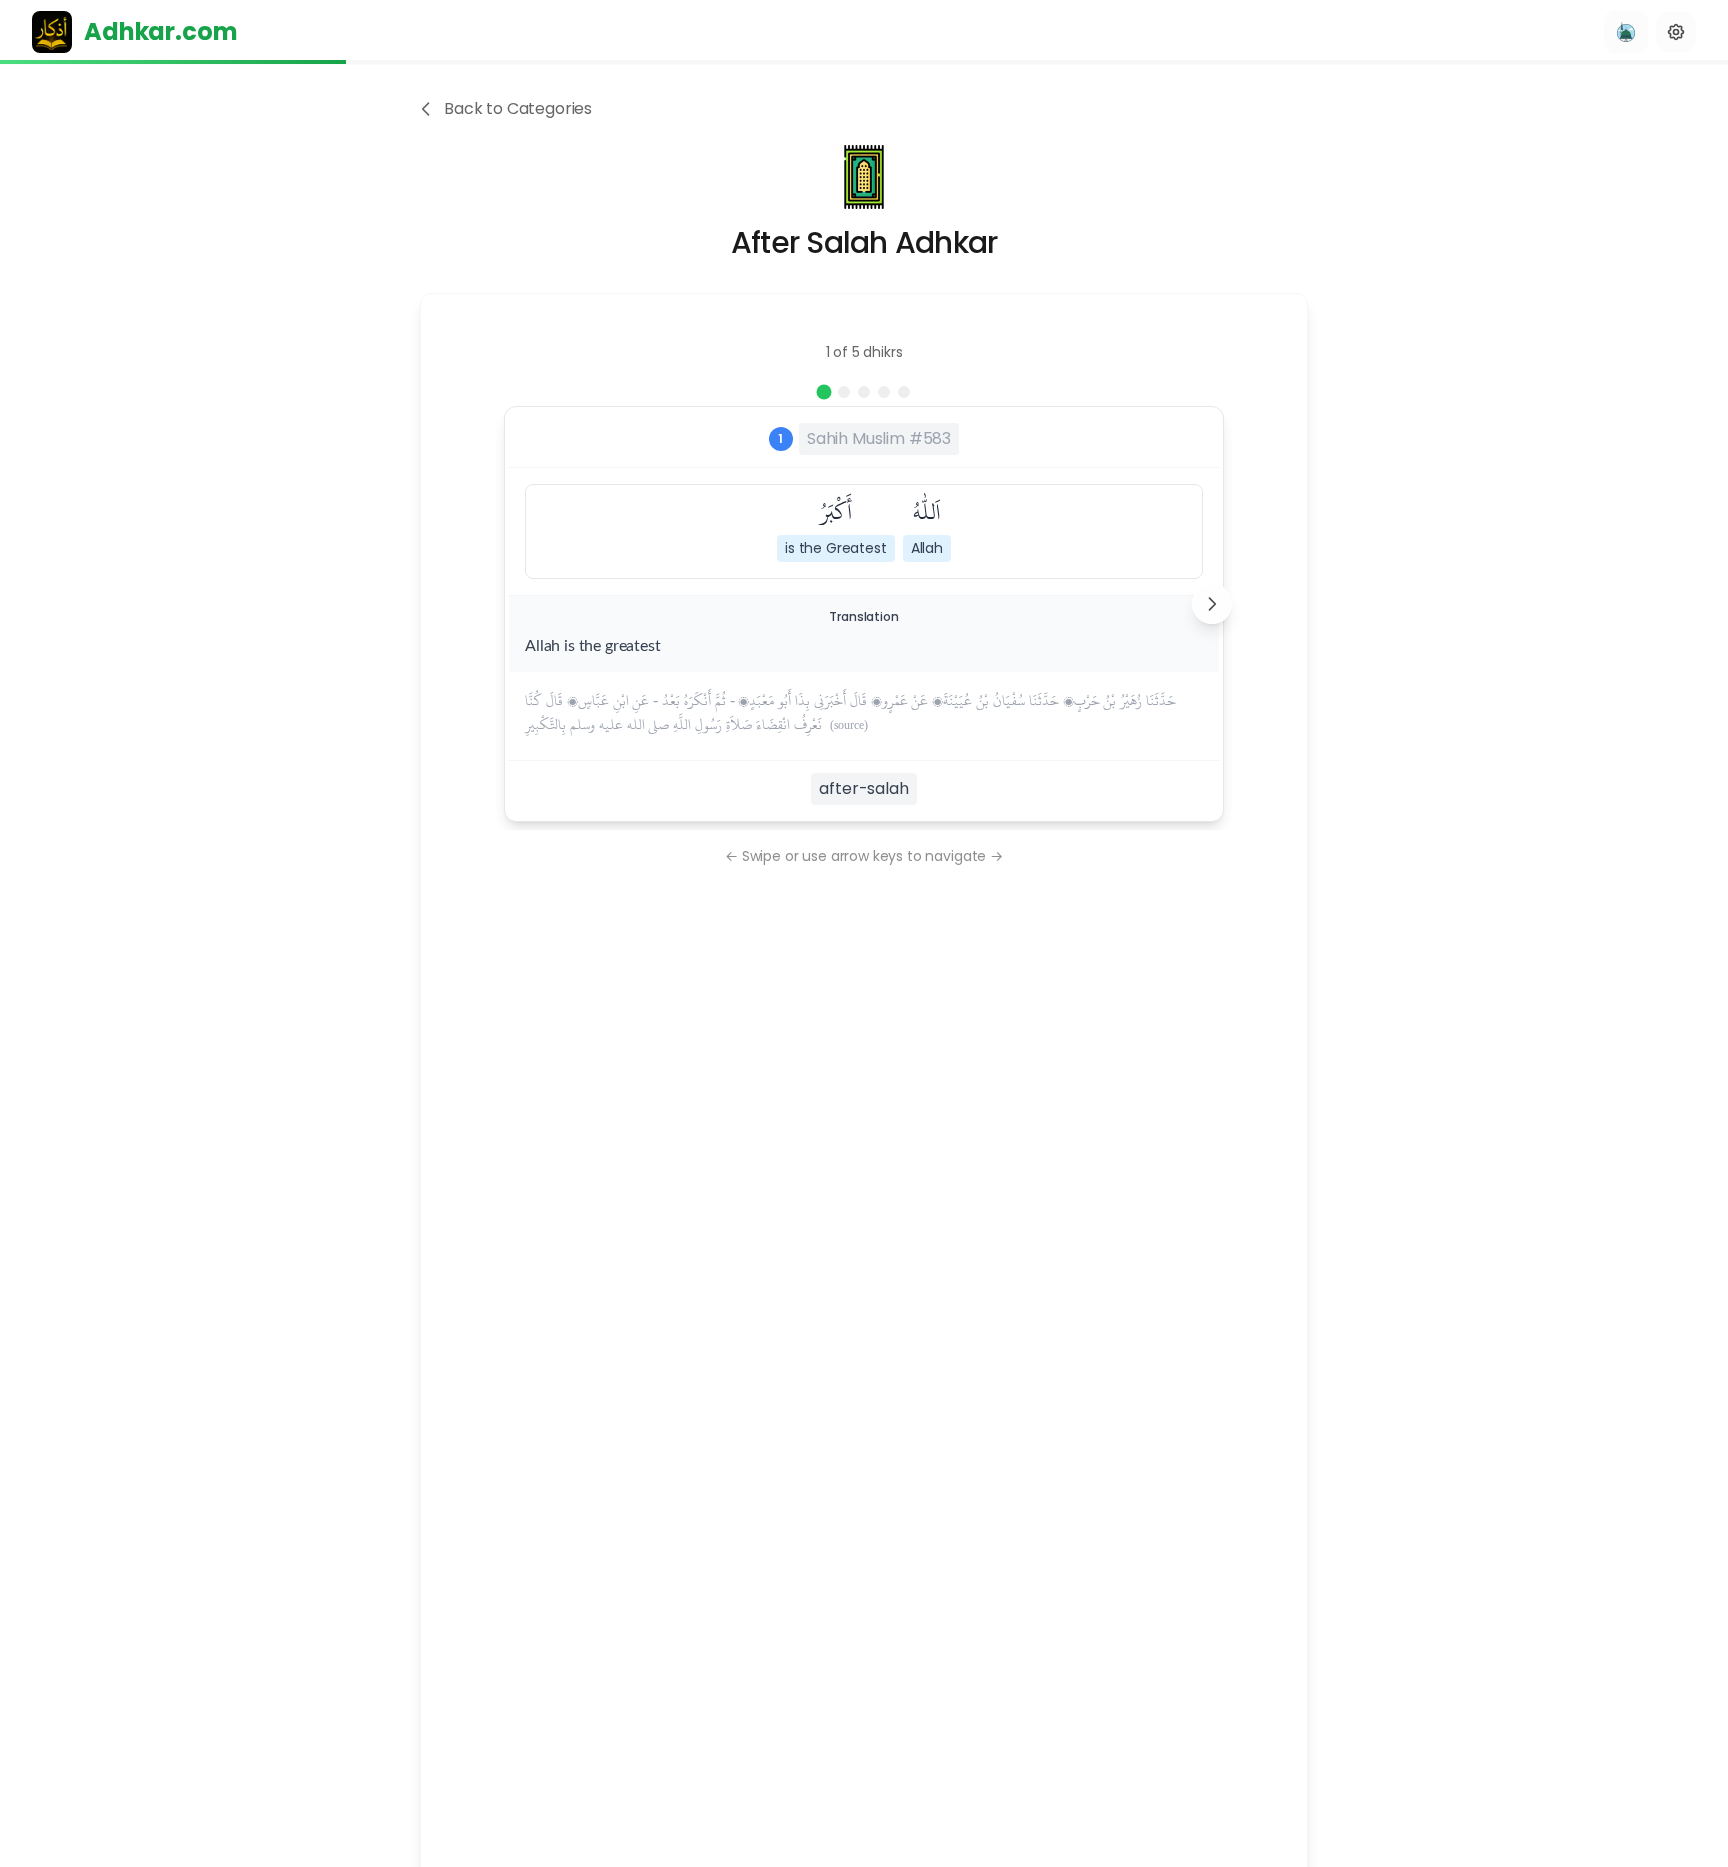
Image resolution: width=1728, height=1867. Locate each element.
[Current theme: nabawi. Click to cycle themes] (1626, 32)
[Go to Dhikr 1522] (884, 392)
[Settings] (1676, 32)
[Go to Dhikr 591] (844, 392)
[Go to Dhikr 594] (904, 392)
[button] (927, 527)
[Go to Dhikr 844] (864, 392)
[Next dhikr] (1212, 604)
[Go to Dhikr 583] (824, 392)
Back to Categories (518, 108)
